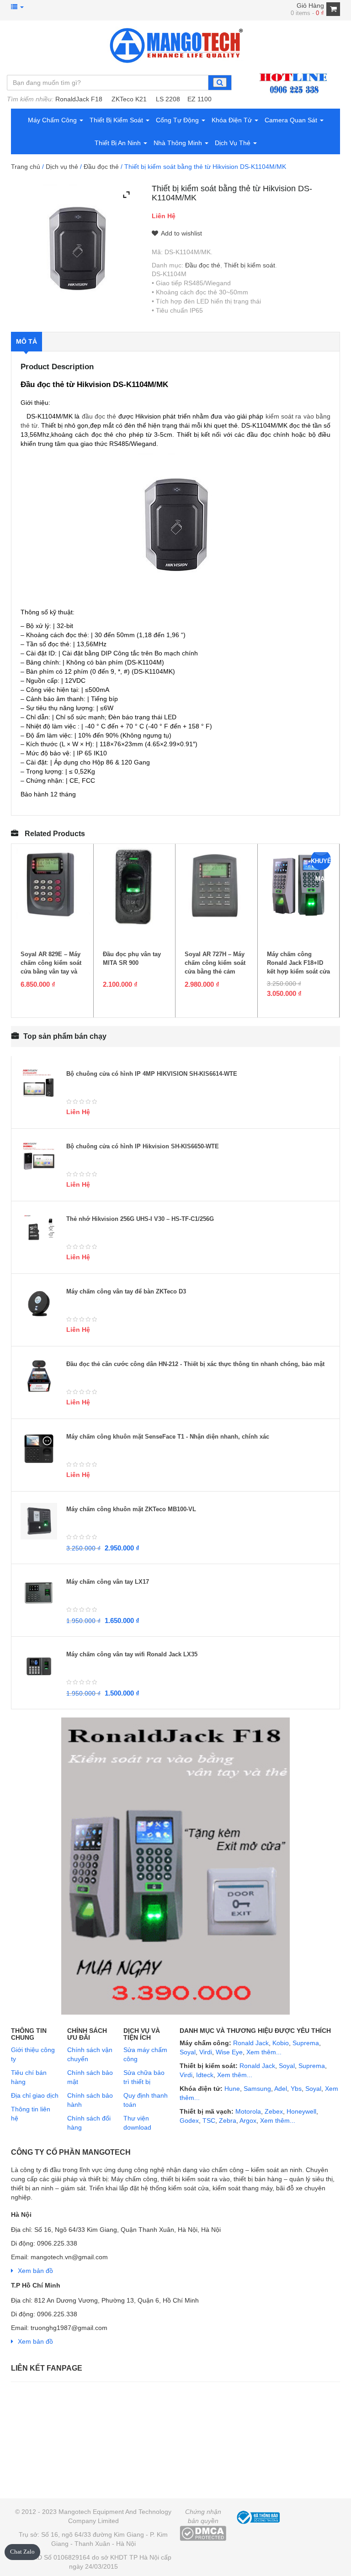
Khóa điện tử (233, 120)
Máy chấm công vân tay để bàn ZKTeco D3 (126, 1291)
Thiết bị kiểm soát (117, 120)
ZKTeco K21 (129, 99)
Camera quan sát (292, 120)
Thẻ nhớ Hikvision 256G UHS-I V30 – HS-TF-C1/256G (140, 1219)
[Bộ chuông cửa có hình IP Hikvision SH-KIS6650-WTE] (39, 1158)
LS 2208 (168, 99)
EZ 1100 (199, 99)
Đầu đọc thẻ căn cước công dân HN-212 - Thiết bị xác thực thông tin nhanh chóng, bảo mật (195, 1364)
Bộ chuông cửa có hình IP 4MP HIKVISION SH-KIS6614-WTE (152, 1074)
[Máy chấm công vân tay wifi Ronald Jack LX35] (39, 1666)
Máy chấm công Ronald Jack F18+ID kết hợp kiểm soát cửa (298, 963)
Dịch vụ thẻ (234, 143)
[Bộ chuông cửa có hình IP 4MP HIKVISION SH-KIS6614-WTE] (39, 1086)
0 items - (307, 13)
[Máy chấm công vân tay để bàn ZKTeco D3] (39, 1304)
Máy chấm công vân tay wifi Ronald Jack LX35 (132, 1654)
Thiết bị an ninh (119, 143)
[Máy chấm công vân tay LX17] (39, 1594)
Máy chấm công (53, 120)
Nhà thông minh (179, 143)
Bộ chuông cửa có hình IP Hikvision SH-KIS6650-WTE (143, 1146)
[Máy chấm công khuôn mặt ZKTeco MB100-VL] (39, 1521)
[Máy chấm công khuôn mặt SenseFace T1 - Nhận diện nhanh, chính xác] (39, 1449)
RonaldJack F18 (79, 99)
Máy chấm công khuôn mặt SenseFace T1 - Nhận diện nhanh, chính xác (168, 1437)
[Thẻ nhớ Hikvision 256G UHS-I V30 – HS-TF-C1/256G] (39, 1231)
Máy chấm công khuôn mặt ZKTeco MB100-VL (131, 1509)
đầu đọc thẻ (99, 416)
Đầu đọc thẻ (101, 167)
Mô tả (27, 341)
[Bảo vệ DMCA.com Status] (203, 2533)
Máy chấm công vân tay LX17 (108, 1582)
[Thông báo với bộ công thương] (258, 2516)
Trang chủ (26, 167)
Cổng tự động (178, 120)
